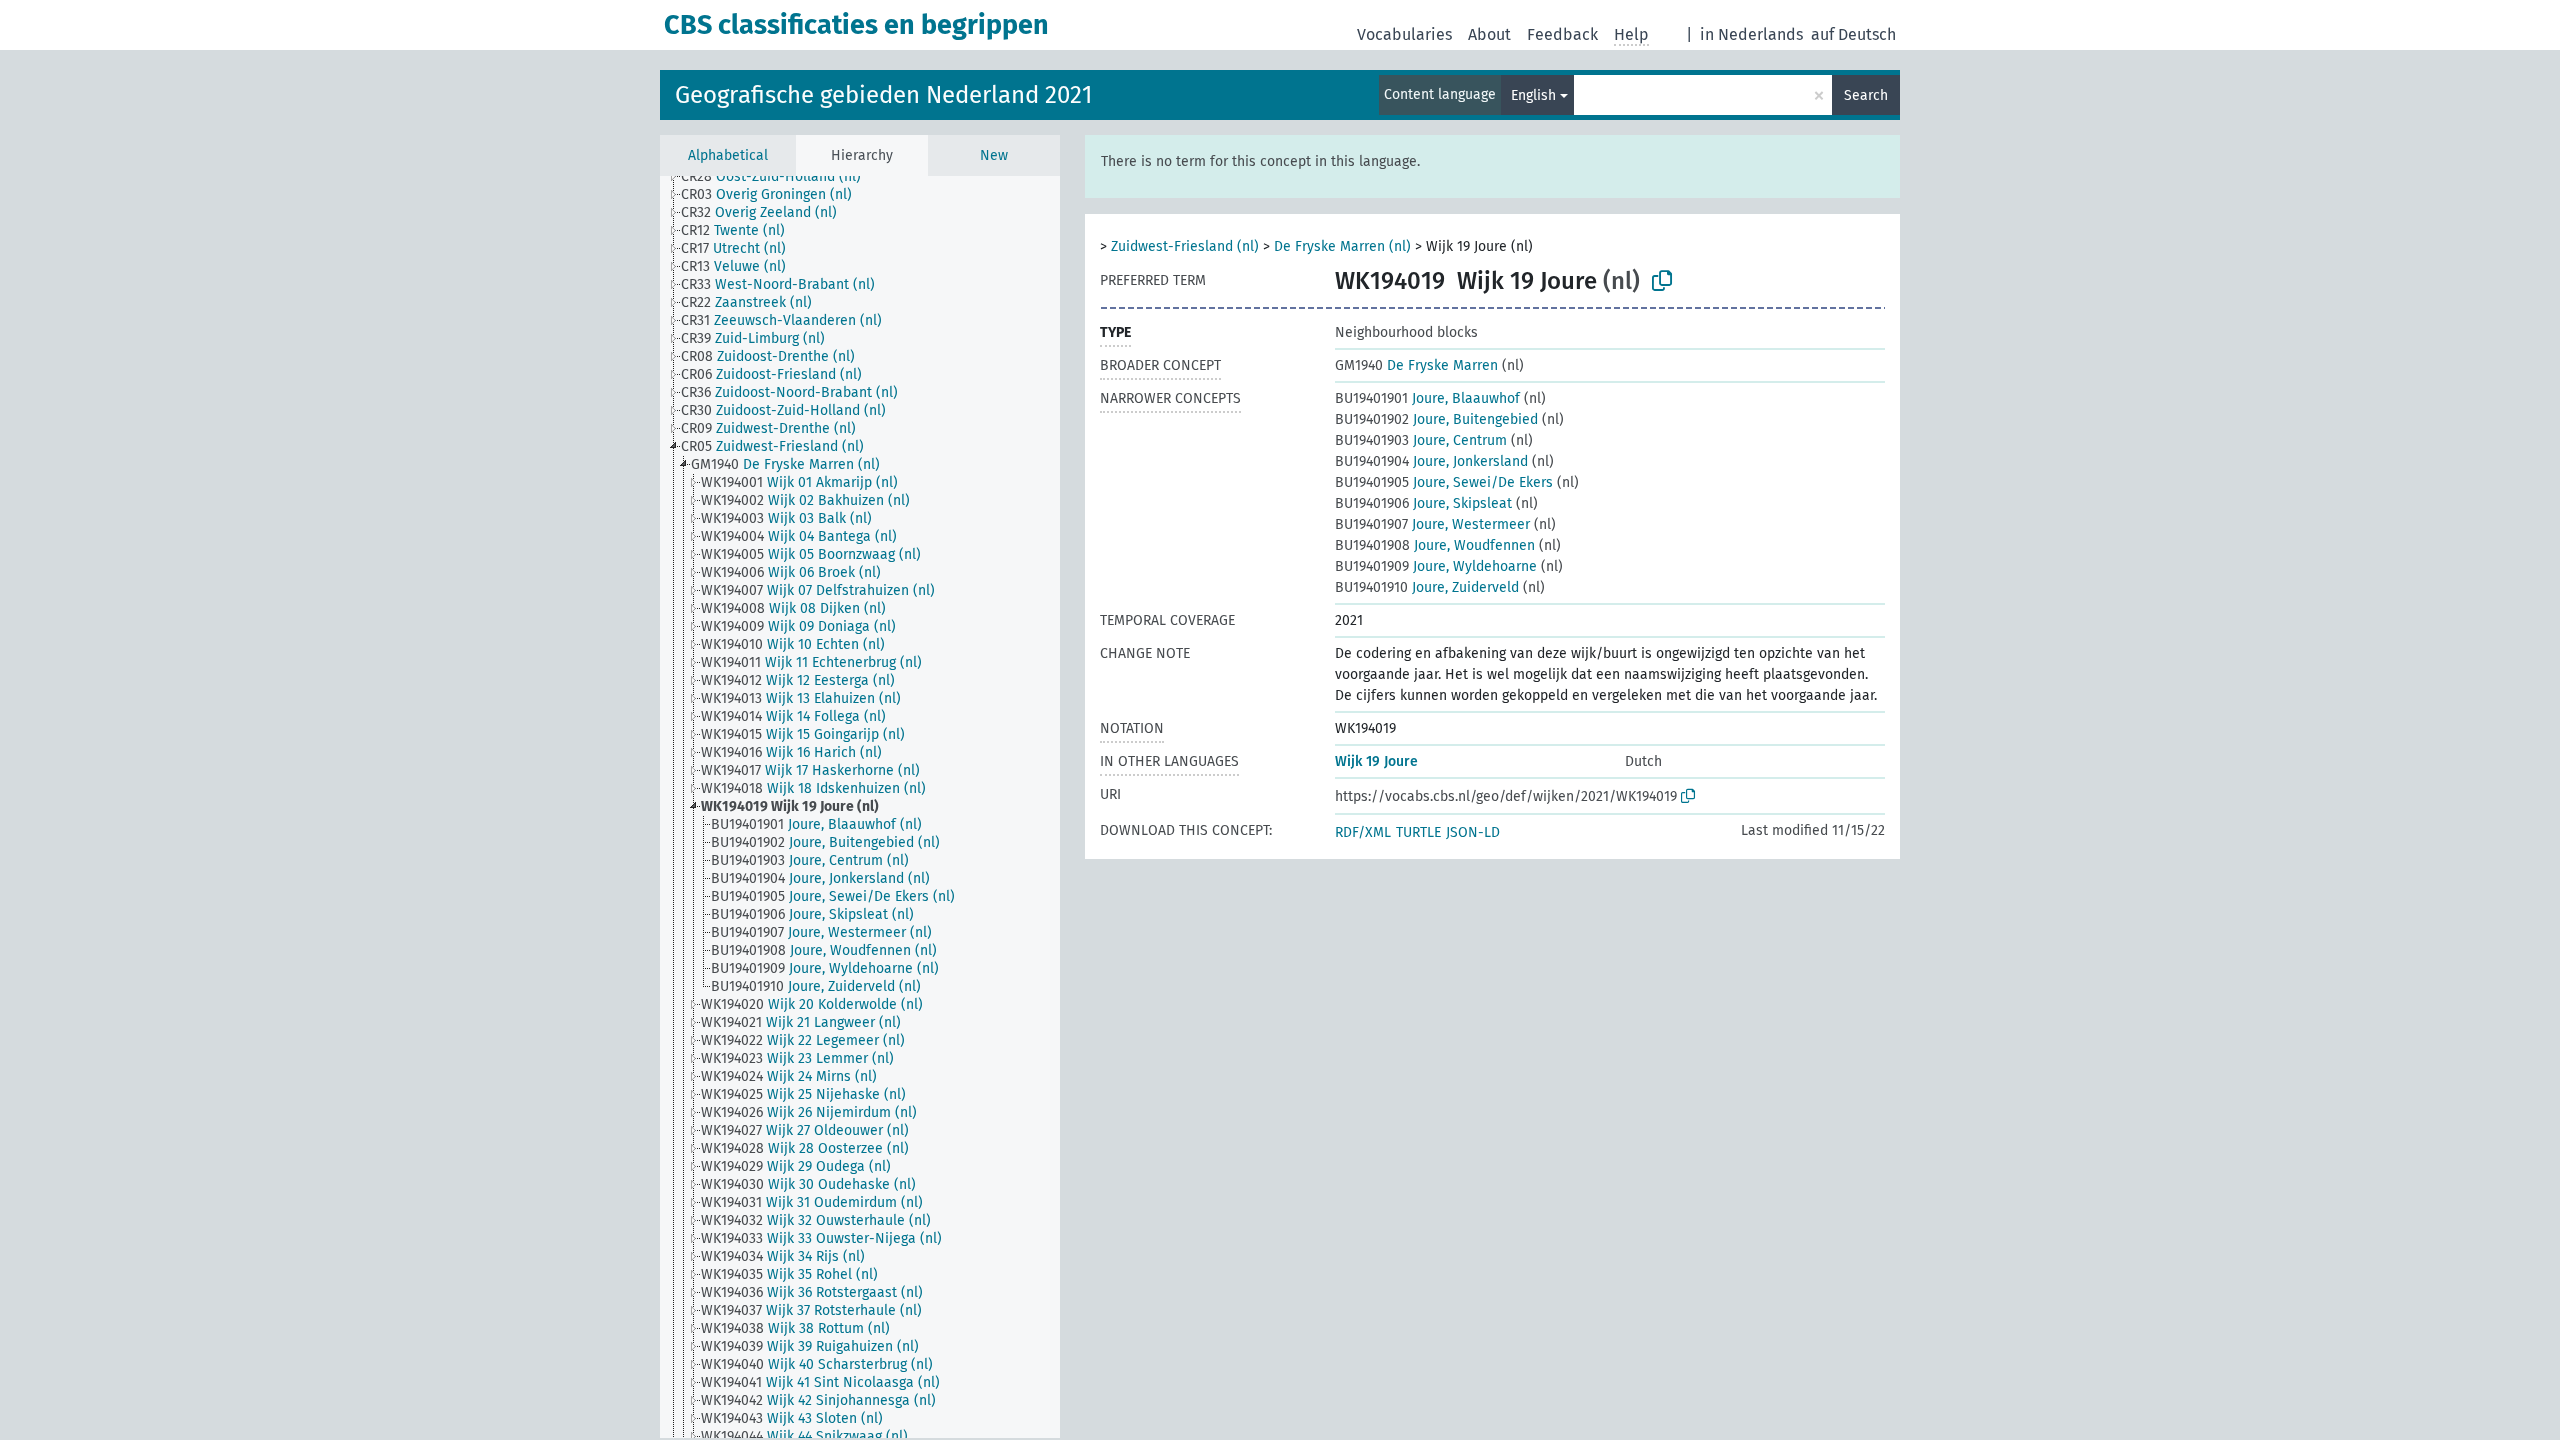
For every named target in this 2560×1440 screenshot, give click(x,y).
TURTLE (1418, 832)
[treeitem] (779, 177)
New (994, 155)
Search (1866, 95)
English (1533, 95)
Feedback (1562, 34)
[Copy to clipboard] (1662, 281)
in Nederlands (1751, 34)
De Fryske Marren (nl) (1342, 246)
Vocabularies (1404, 34)
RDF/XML (1363, 832)
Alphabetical (728, 155)
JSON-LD (1473, 832)
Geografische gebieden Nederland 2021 (883, 95)
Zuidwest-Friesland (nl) (1185, 246)
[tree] (860, 807)
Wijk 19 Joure (1376, 761)
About (1489, 34)
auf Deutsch (1853, 34)
